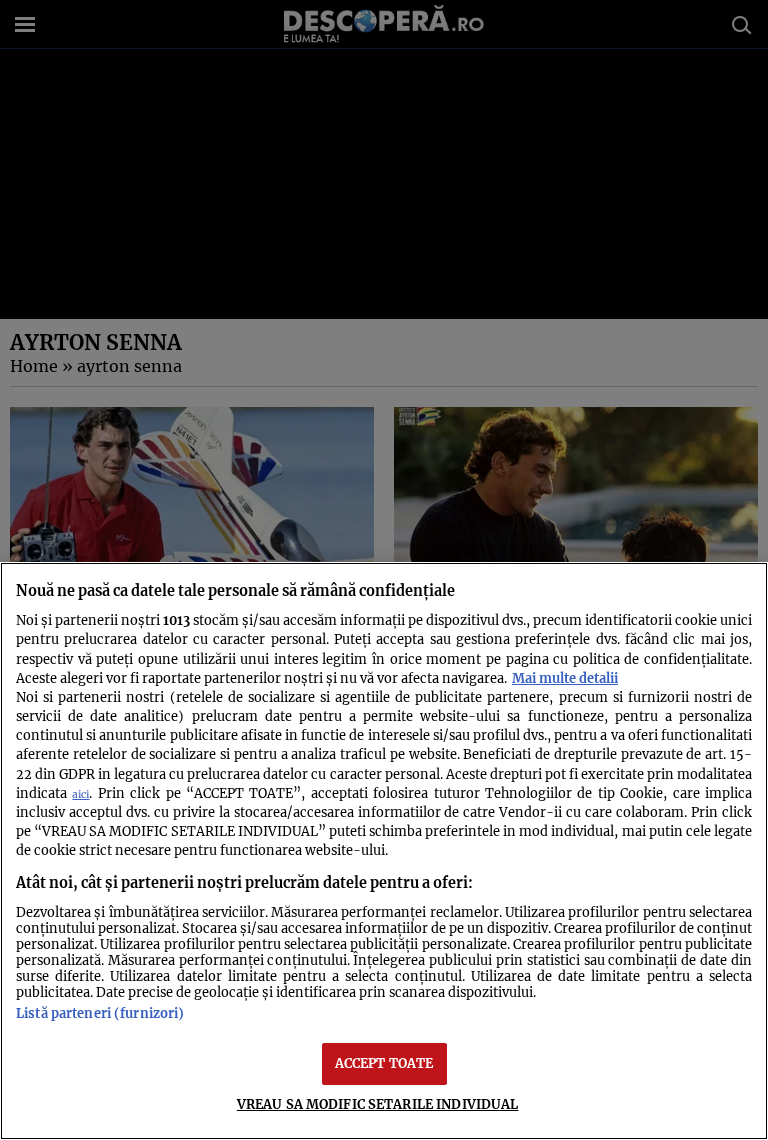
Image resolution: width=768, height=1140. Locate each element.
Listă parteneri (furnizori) (100, 1013)
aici (80, 794)
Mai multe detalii (565, 678)
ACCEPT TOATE (384, 1063)
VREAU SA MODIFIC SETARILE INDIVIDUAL (378, 1104)
